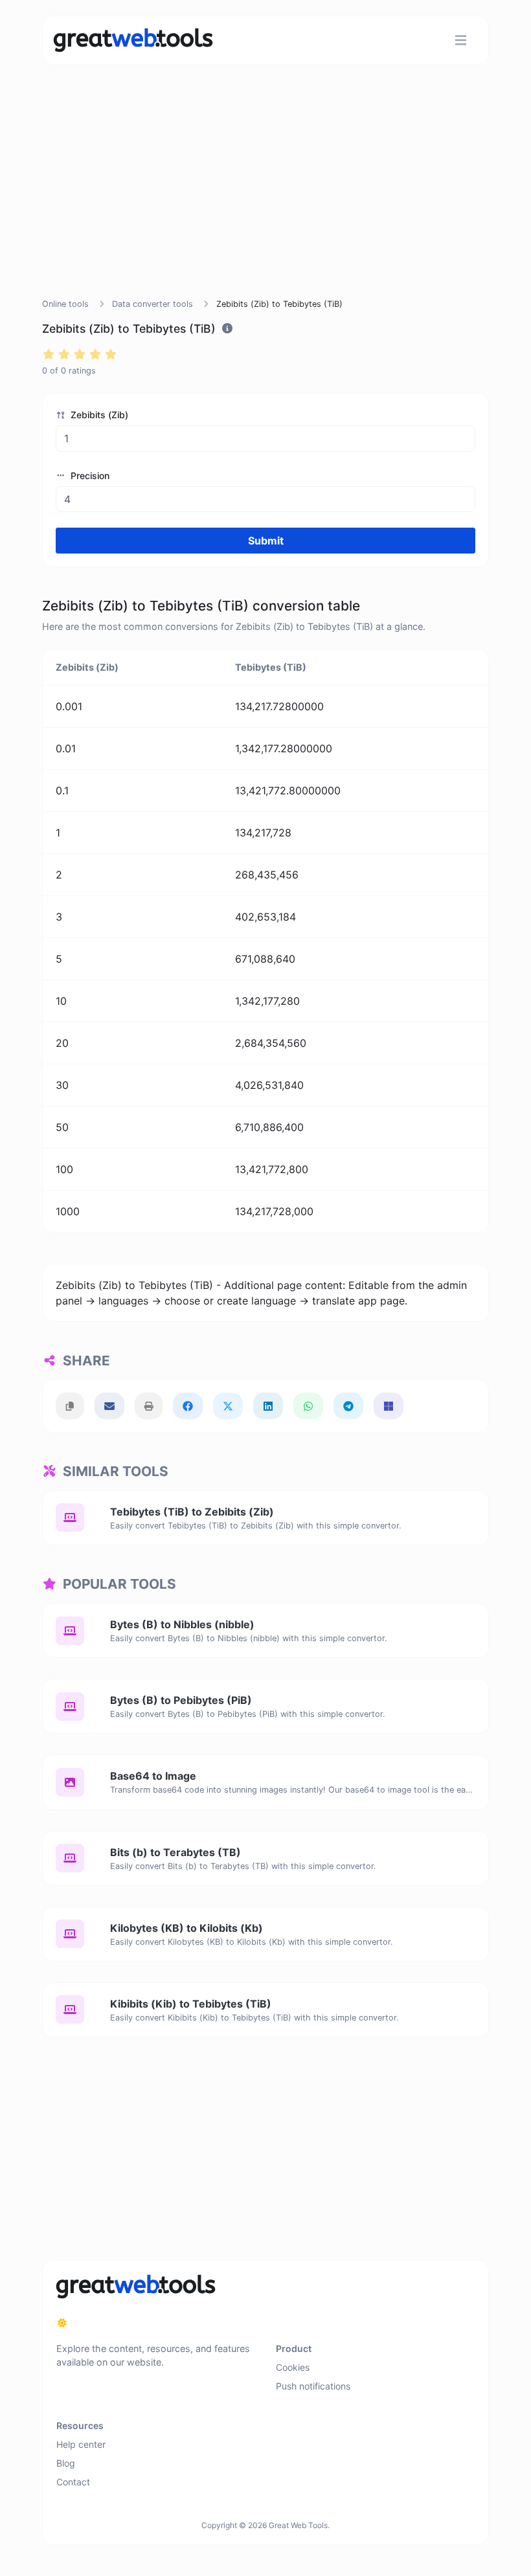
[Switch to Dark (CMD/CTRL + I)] (62, 2323)
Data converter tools (153, 304)
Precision (89, 476)
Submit (266, 541)
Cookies (293, 2367)
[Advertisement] (265, 197)
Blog (66, 2463)
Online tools (65, 304)
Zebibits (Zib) (98, 415)
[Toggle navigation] (461, 40)
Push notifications (313, 2386)
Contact (73, 2482)
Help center (81, 2444)
